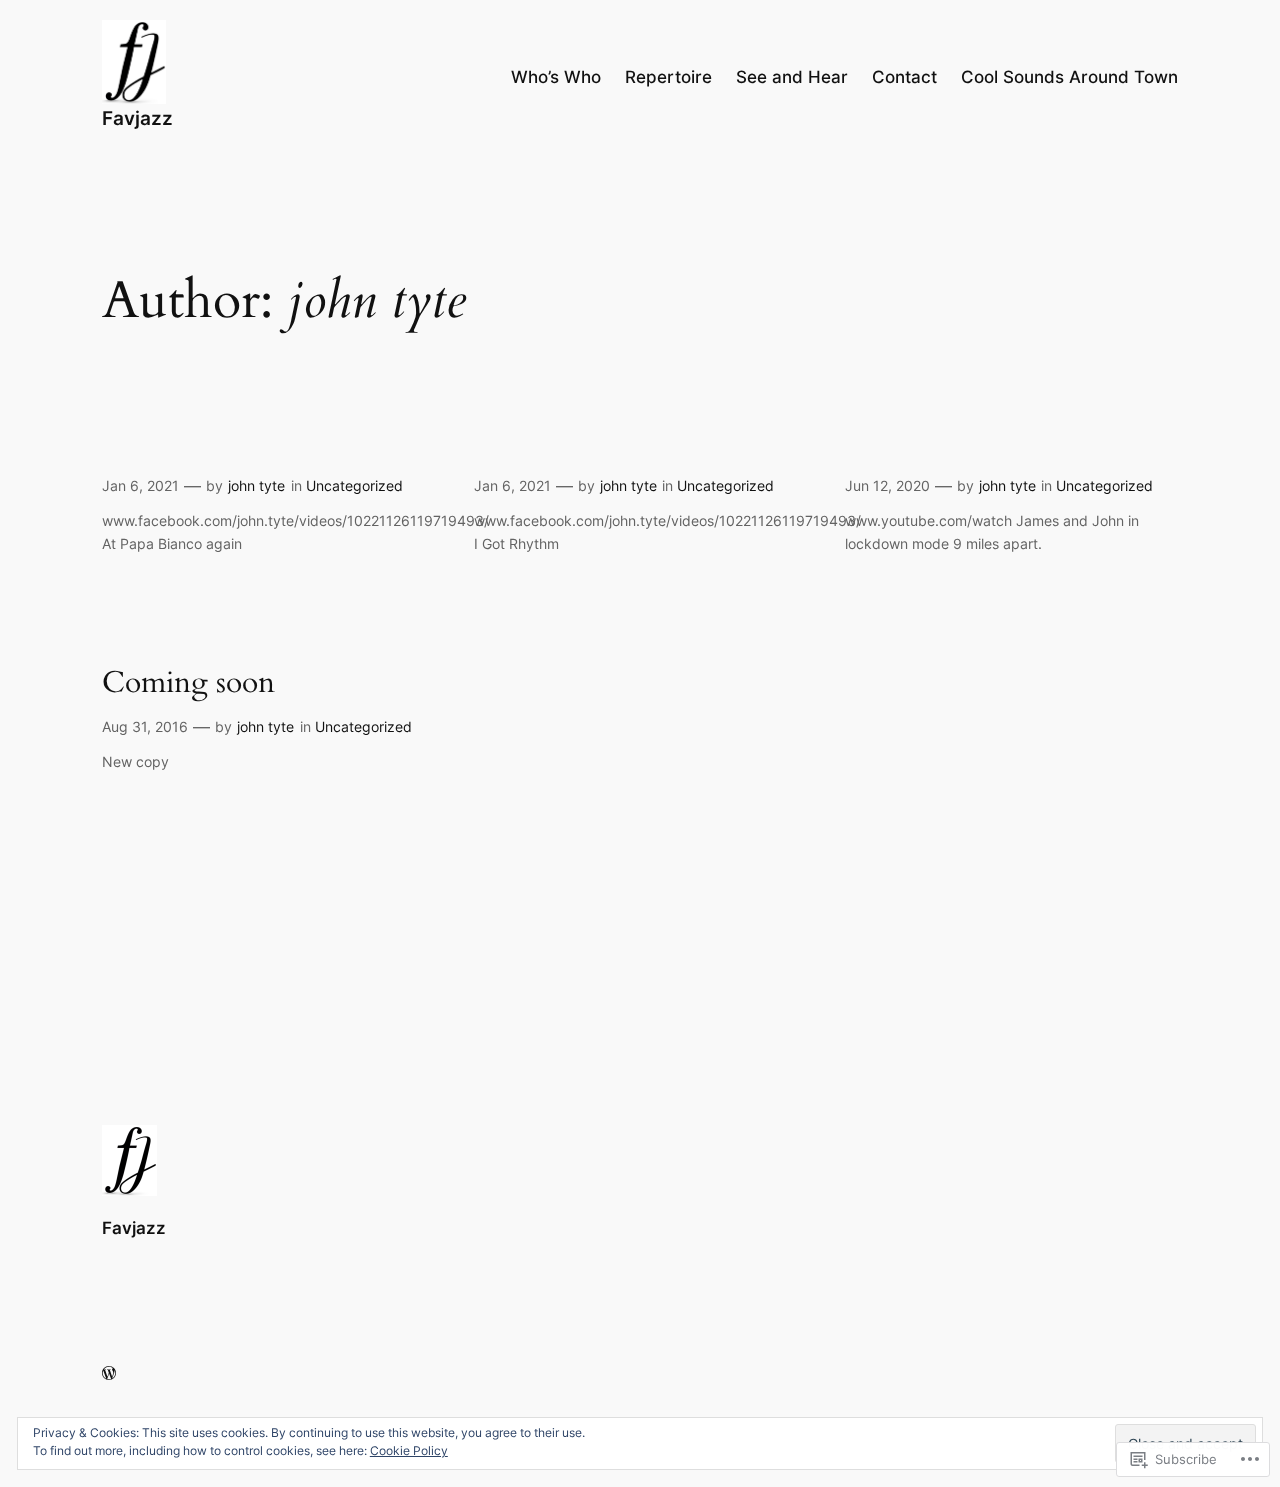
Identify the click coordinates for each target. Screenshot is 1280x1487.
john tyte (256, 485)
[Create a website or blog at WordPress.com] (109, 1373)
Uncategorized (354, 485)
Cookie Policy (409, 1450)
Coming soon (188, 684)
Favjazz (137, 118)
